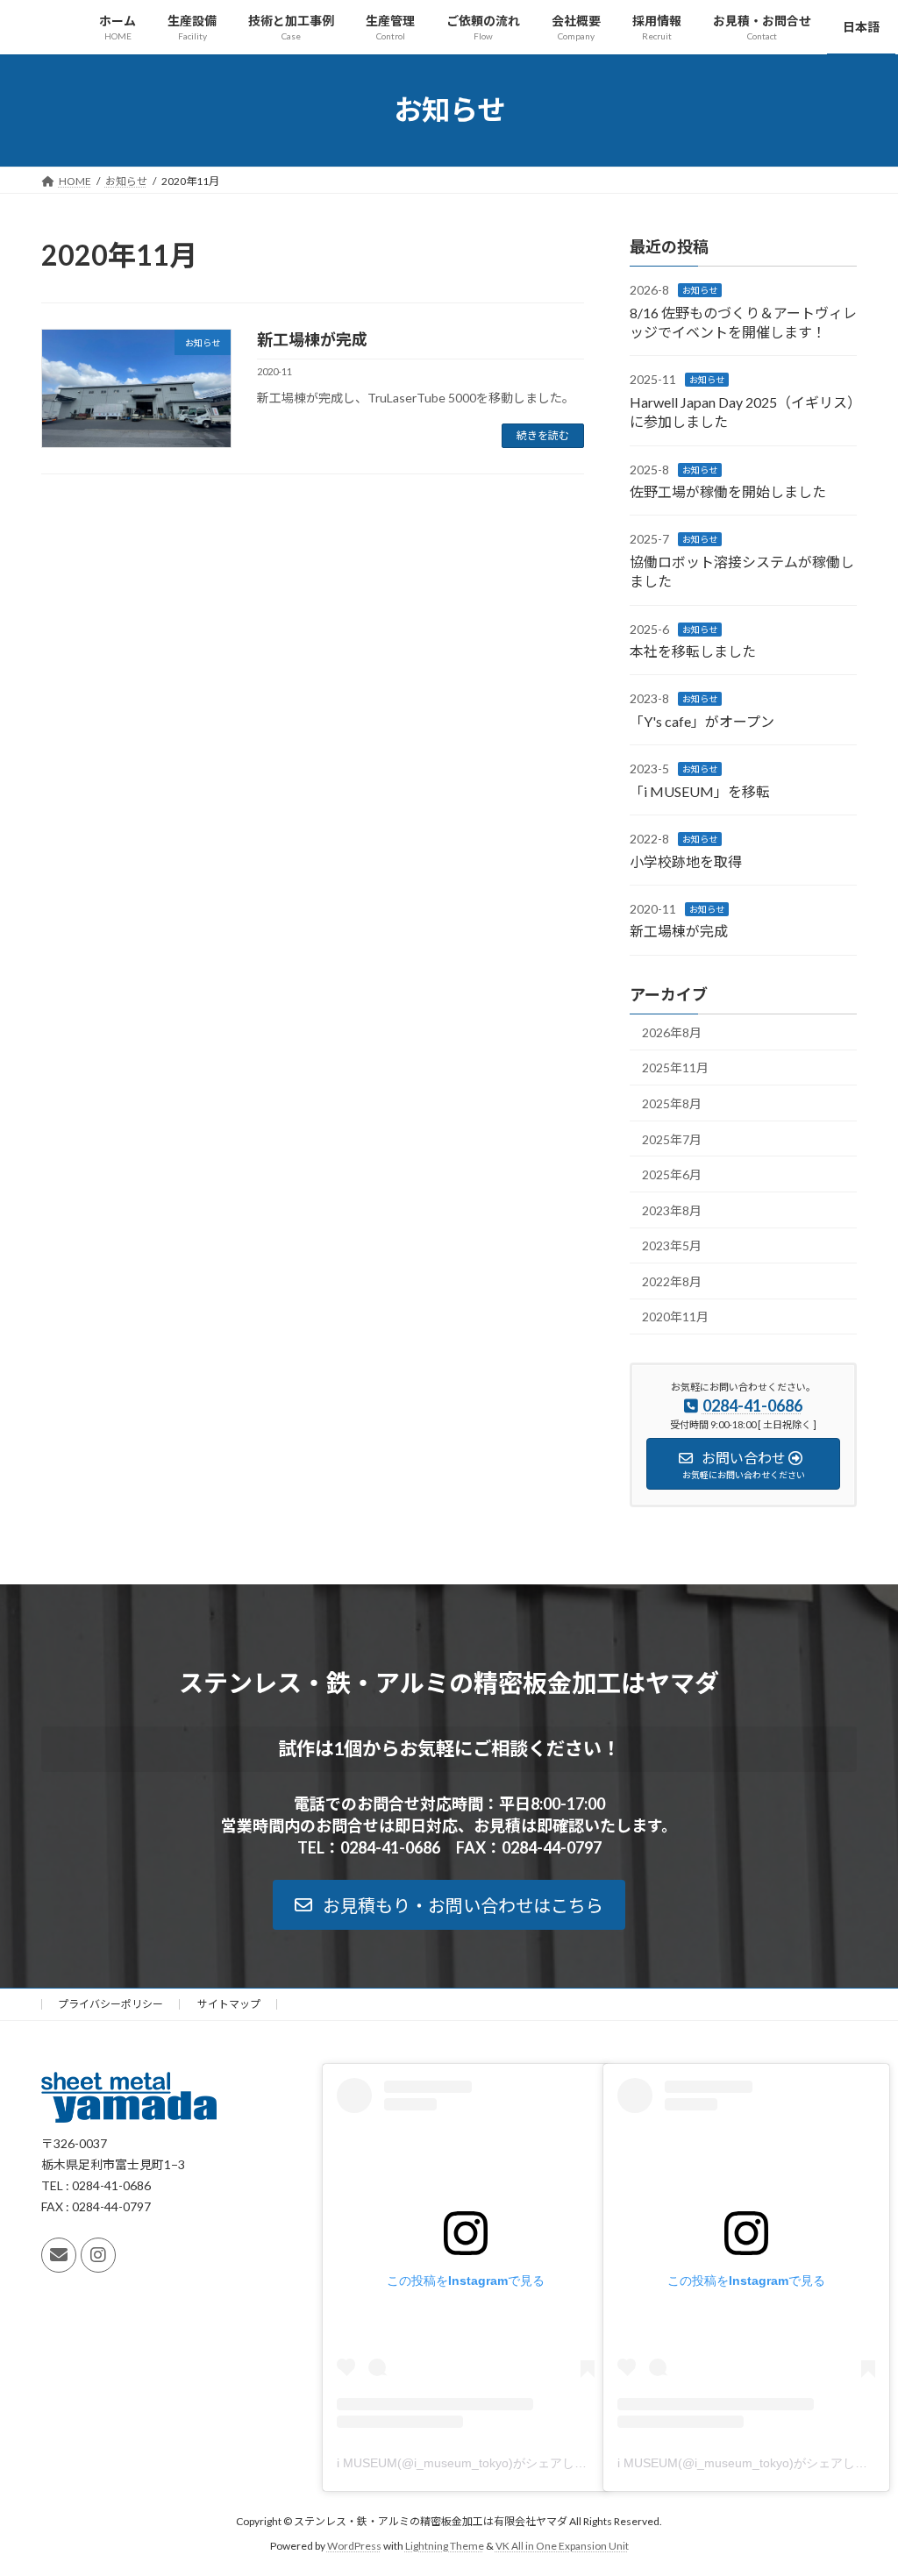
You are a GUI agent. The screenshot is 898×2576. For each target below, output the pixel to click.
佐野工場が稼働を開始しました (728, 491)
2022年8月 (672, 1281)
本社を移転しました (693, 651)
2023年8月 (672, 1210)
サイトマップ (229, 2004)
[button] (449, 1905)
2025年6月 (672, 1174)
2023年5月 (672, 1245)
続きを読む (543, 435)
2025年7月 (672, 1139)
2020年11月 (675, 1316)
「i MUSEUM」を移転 (700, 790)
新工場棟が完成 (312, 339)
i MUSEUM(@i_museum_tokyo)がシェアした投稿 (474, 2463)
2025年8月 (672, 1103)
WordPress (354, 2546)
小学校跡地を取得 (686, 861)
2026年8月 (672, 1032)
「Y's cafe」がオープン (702, 720)
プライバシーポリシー (110, 2004)
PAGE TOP (860, 2482)
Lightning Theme (445, 2546)
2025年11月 (675, 1067)
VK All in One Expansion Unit (562, 2546)
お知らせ (700, 290)
